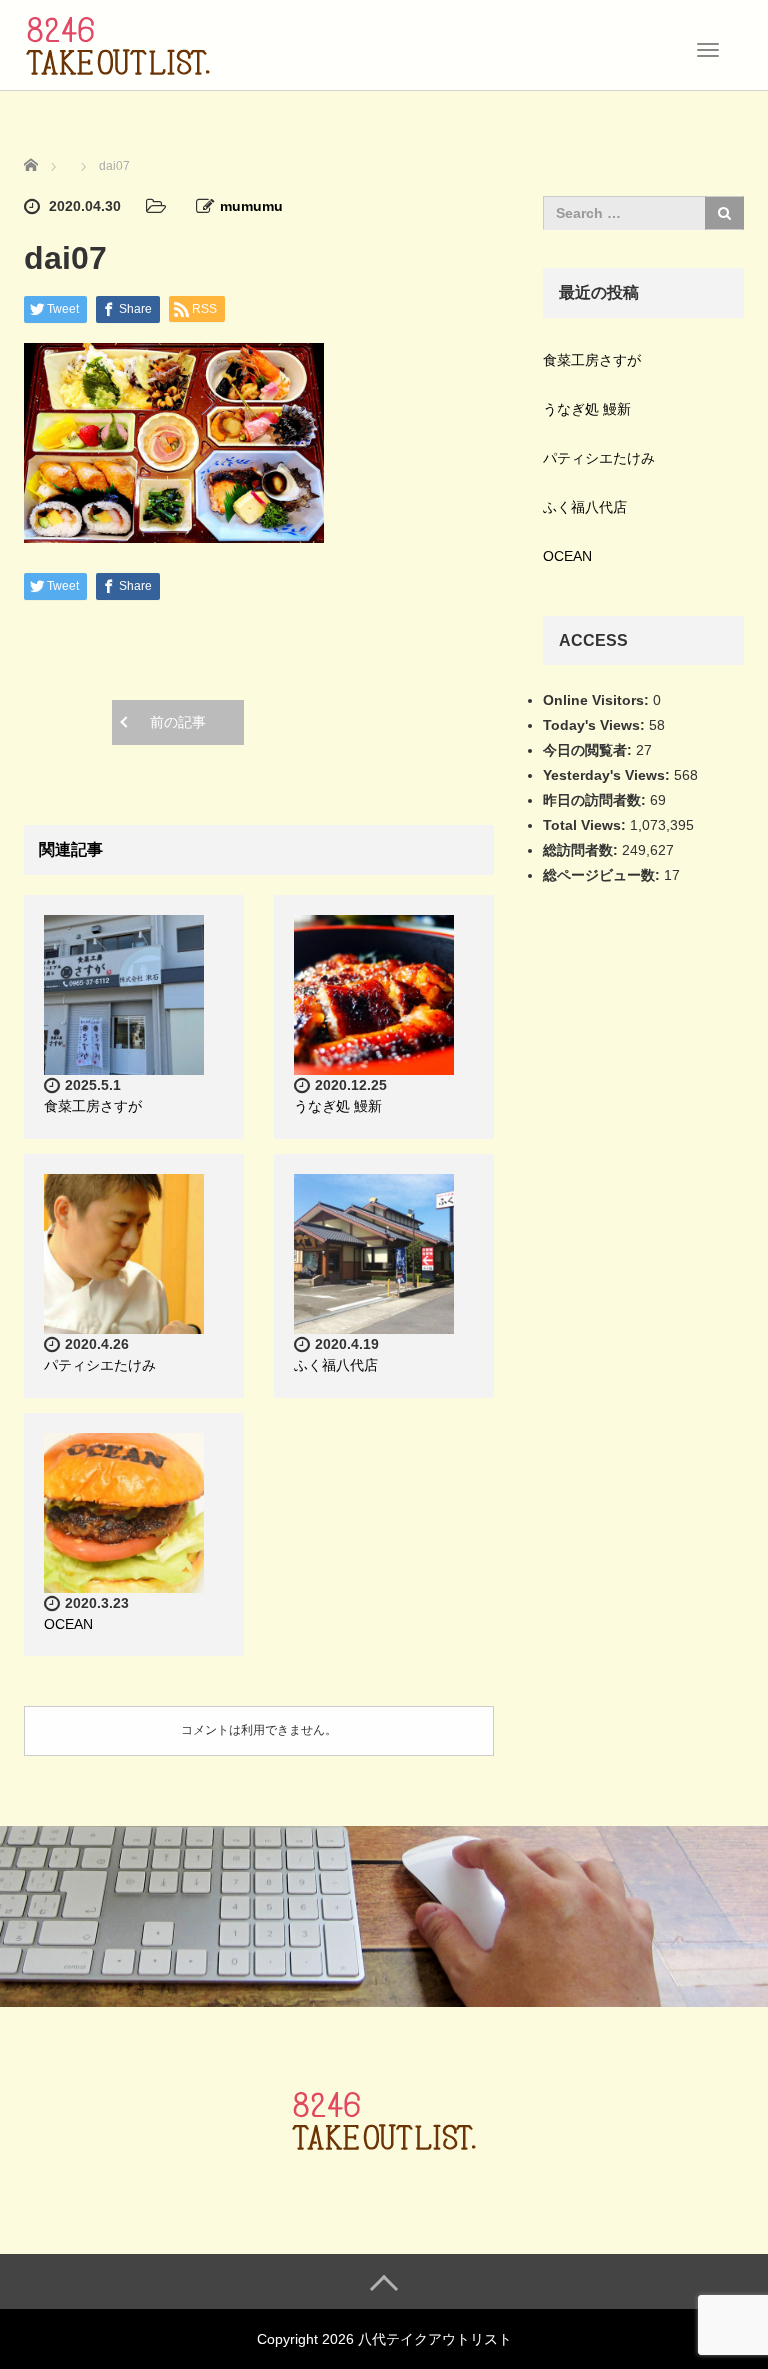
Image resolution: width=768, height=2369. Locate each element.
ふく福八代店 (336, 1365)
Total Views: (586, 825)
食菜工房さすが (93, 1106)
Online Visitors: (598, 700)
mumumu (251, 206)
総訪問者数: (582, 850)
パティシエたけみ (100, 1365)
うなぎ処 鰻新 (338, 1106)
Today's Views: (596, 725)
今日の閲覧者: (589, 750)
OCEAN (68, 1624)
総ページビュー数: (603, 875)
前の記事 (178, 722)
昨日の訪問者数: (596, 800)
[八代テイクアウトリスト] (118, 43)
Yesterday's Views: (608, 775)
